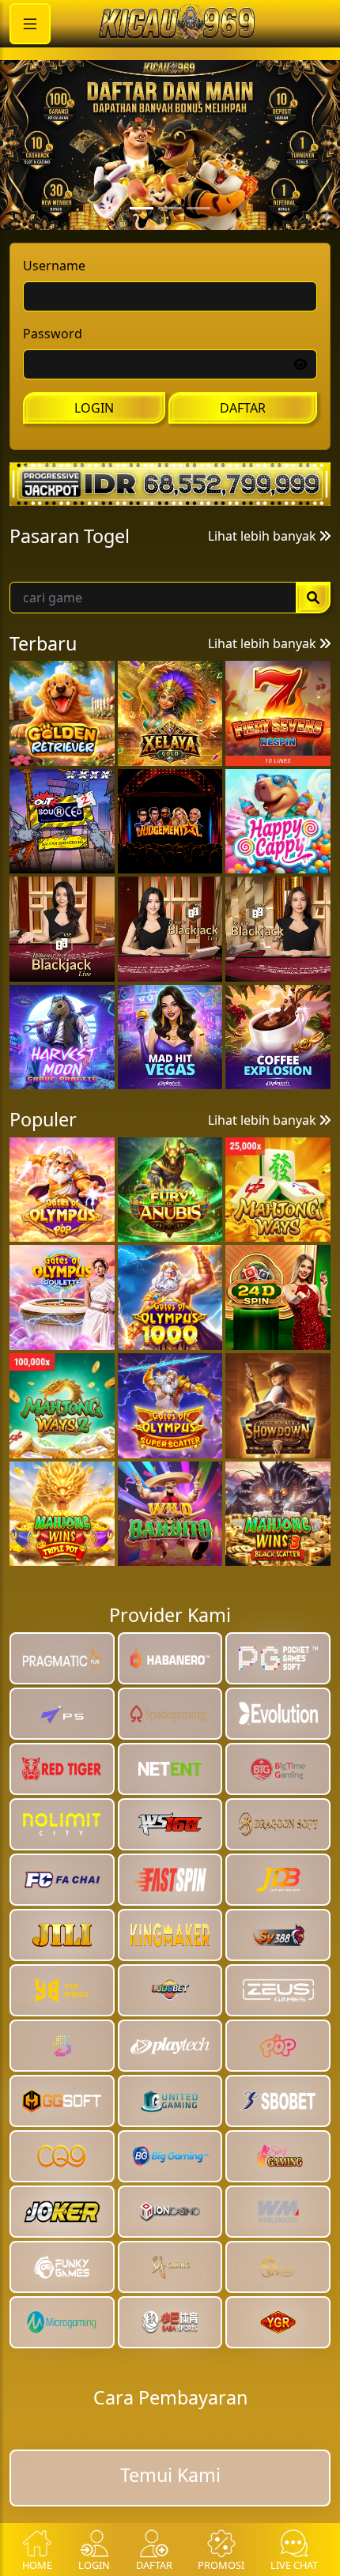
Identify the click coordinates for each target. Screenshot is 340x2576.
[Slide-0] (142, 249)
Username (54, 306)
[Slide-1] (170, 249)
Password (53, 374)
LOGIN (94, 448)
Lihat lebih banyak (264, 575)
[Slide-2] (198, 249)
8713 (149, 639)
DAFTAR (243, 448)
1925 (51, 639)
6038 (253, 639)
